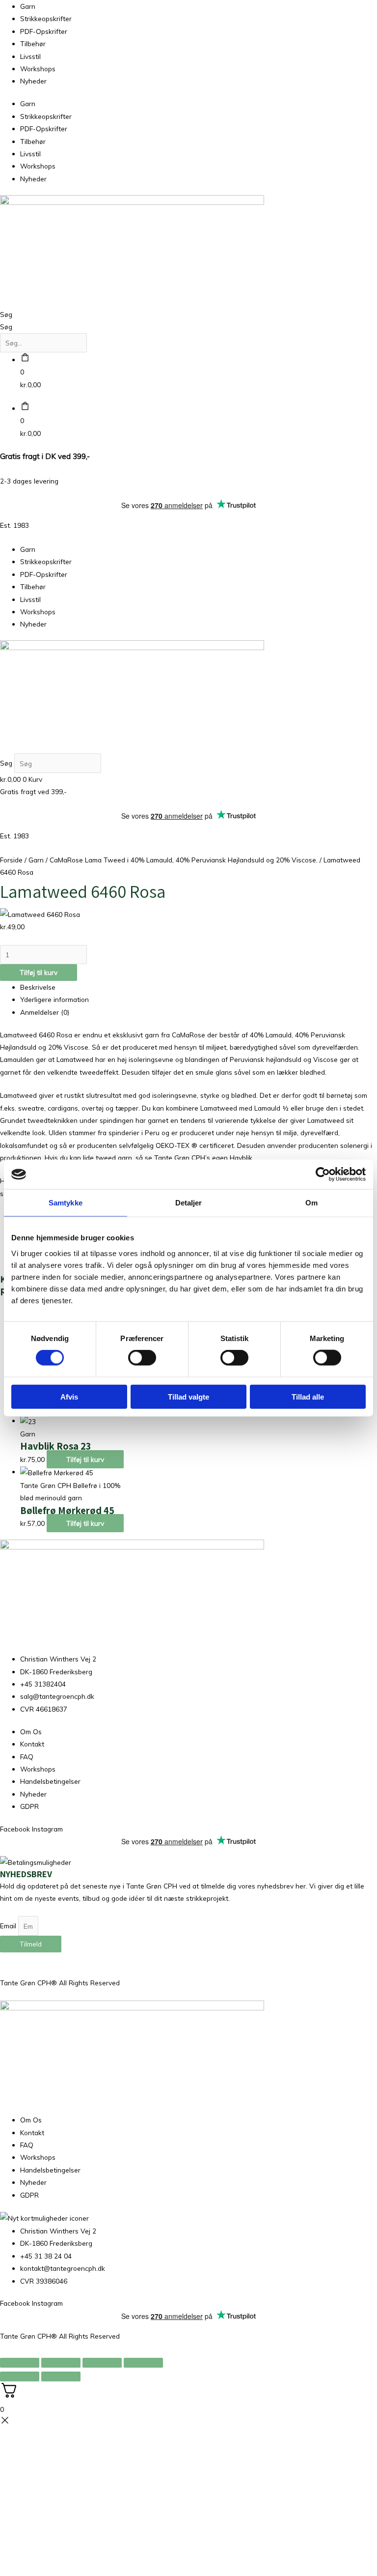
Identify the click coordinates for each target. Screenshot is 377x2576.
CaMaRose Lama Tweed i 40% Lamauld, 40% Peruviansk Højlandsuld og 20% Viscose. (184, 860)
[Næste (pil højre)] (61, 2376)
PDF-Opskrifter (44, 31)
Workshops (38, 69)
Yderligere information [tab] (54, 999)
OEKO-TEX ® (176, 1145)
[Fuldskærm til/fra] (61, 2363)
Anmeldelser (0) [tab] (45, 1012)
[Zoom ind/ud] (20, 2363)
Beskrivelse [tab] (38, 987)
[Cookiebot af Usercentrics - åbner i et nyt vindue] (323, 1174)
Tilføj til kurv (39, 972)
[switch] (142, 1358)
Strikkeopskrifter (46, 18)
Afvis (69, 1396)
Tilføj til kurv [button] (85, 1459)
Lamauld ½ (271, 1108)
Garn (28, 6)
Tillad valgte (188, 1396)
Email (9, 1926)
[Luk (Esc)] (143, 2363)
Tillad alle (308, 1396)
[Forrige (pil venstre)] (20, 2376)
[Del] (102, 2363)
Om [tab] (311, 1203)
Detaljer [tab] (189, 1203)
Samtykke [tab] (66, 1203)
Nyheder (33, 81)
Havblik (241, 1158)
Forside (11, 860)
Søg (6, 314)
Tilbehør (33, 43)
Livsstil (30, 56)
